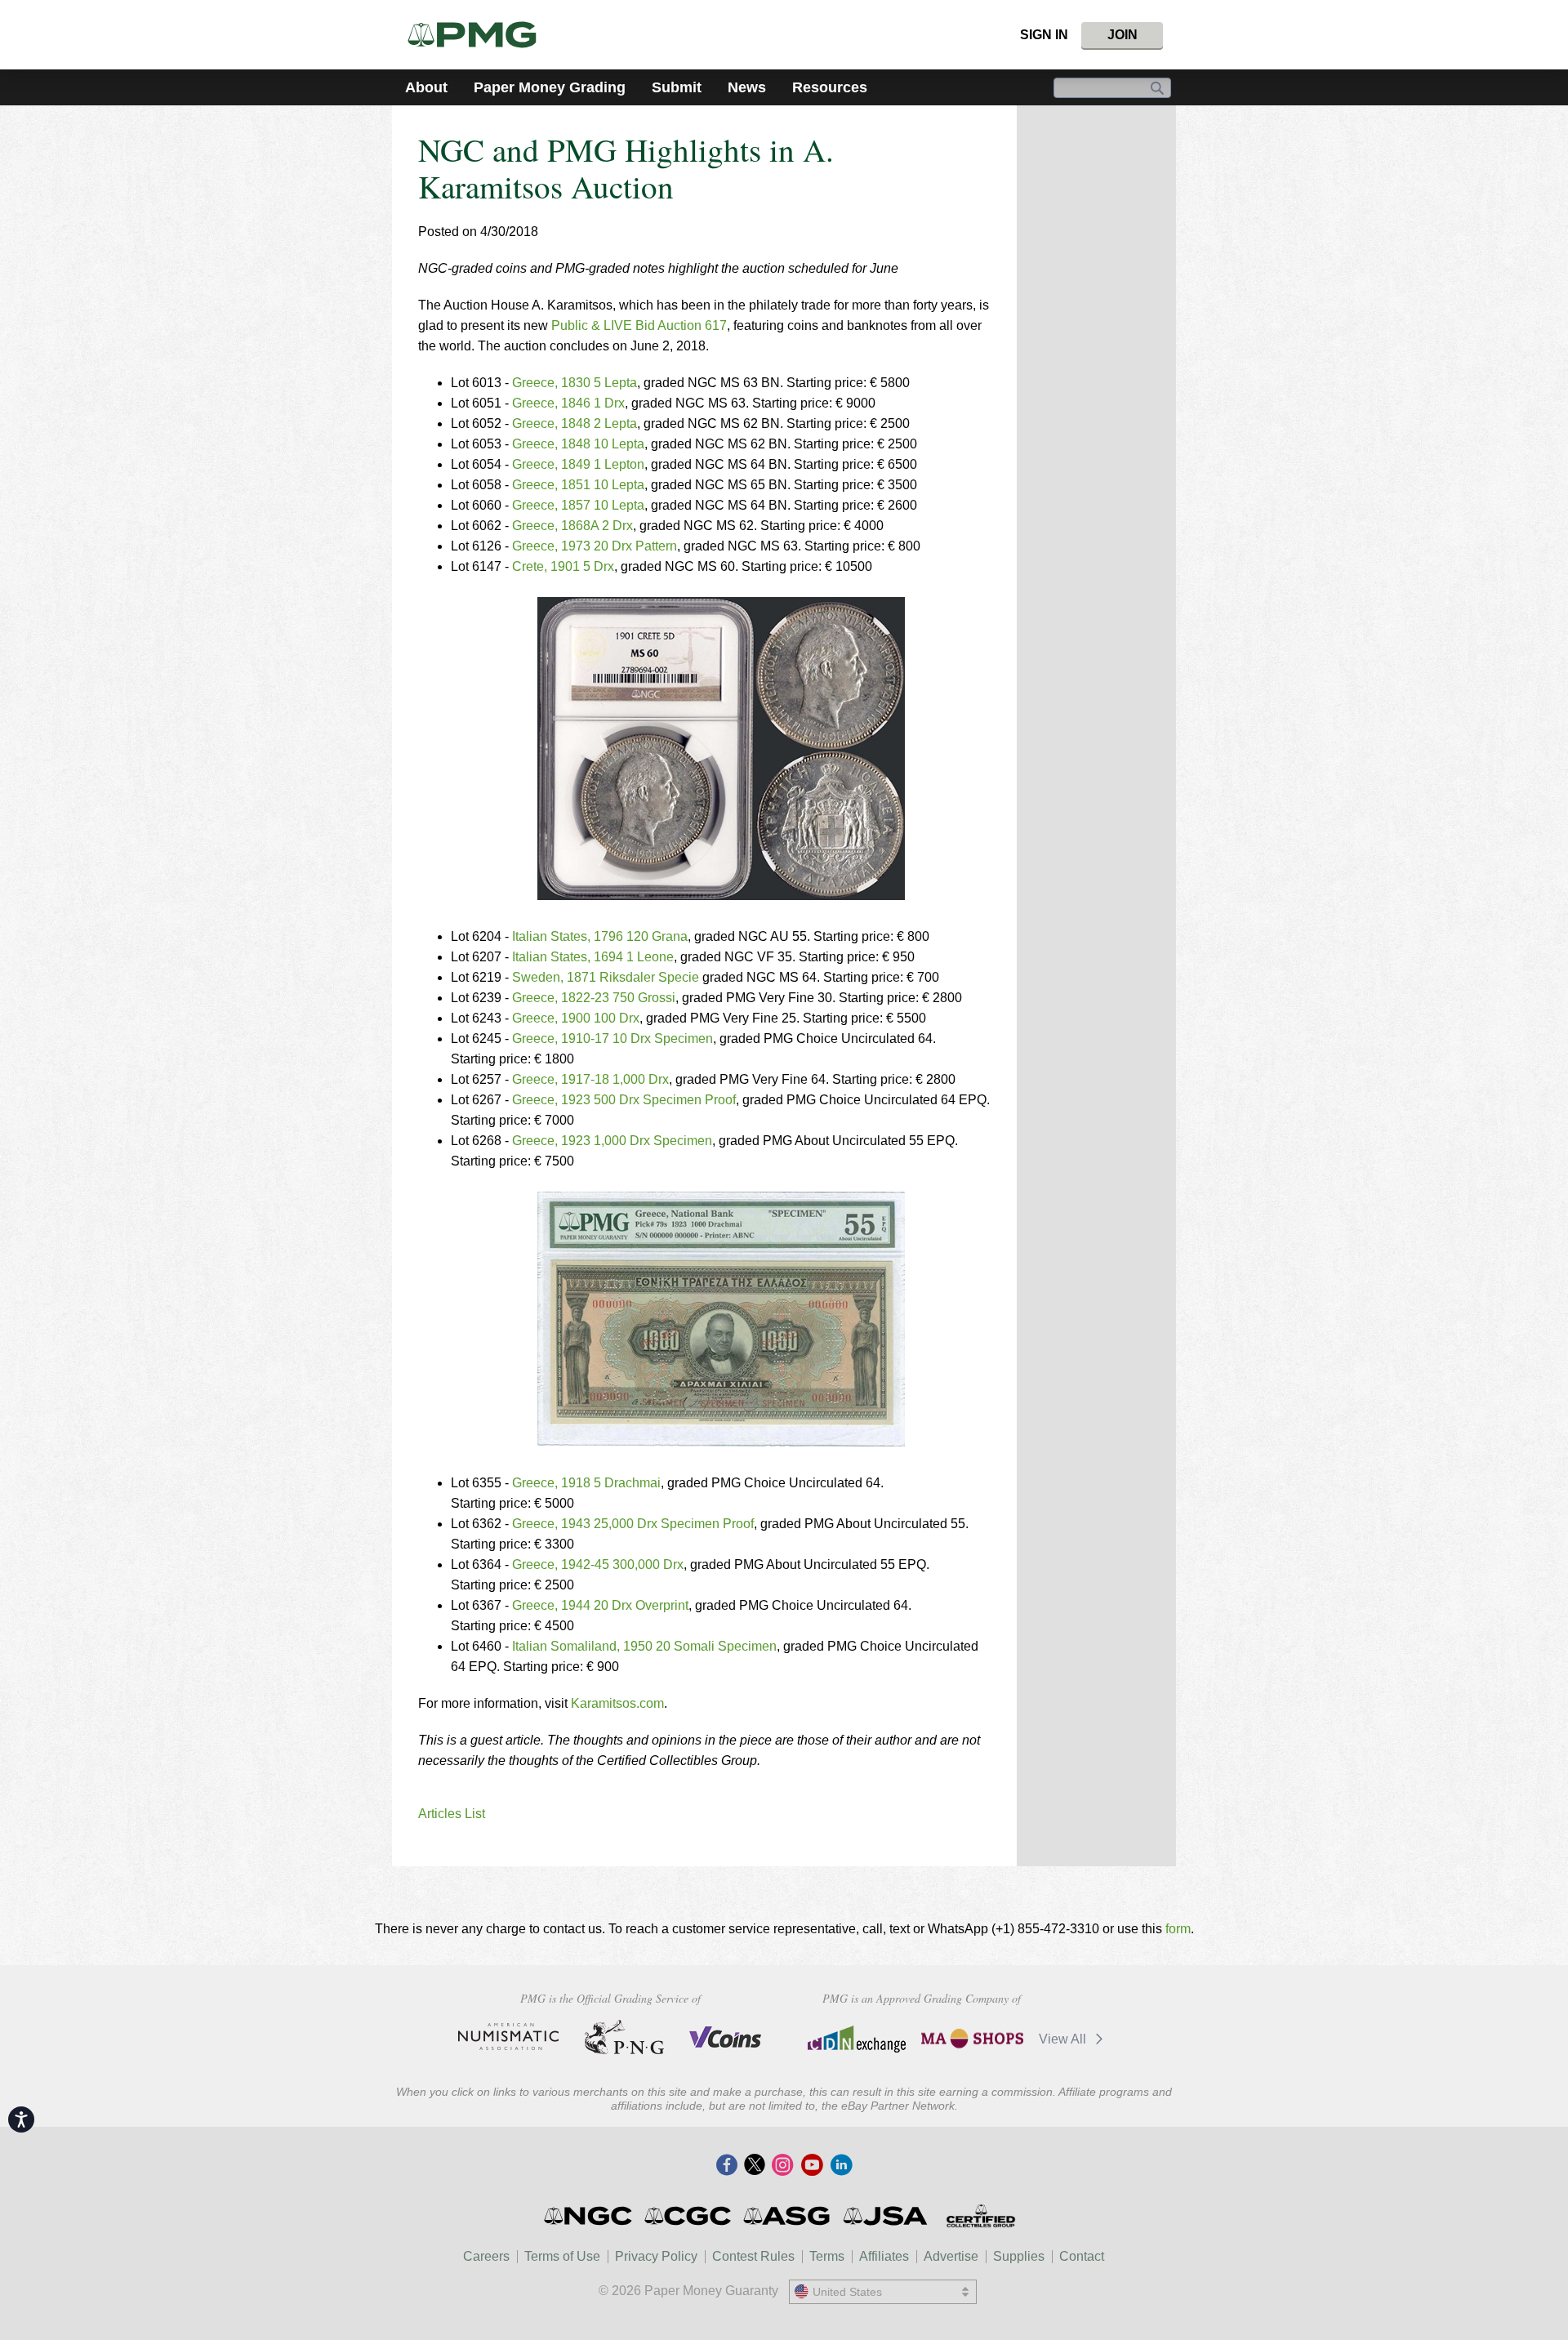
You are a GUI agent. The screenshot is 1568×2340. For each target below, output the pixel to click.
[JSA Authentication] (885, 2216)
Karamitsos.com (617, 1703)
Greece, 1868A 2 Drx (572, 526)
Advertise (951, 2256)
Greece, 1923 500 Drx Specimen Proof (624, 1100)
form (1178, 1929)
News (747, 87)
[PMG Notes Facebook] (727, 2166)
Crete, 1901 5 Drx (563, 566)
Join (1123, 35)
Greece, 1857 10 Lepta (578, 505)
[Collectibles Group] (980, 2216)
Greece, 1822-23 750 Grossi (594, 998)
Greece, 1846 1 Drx (568, 403)
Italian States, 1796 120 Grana (600, 936)
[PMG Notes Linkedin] (841, 2166)
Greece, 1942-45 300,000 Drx (598, 1564)
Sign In (1044, 35)
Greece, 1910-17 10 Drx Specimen (612, 1039)
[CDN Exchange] (856, 2039)
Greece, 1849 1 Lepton (578, 464)
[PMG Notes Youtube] (812, 2166)
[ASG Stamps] (788, 2216)
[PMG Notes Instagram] (782, 2166)
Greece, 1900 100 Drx (576, 1018)
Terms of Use (562, 2256)
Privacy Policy (656, 2256)
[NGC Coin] (589, 2216)
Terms (827, 2256)
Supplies (1019, 2256)
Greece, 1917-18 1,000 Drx (590, 1079)
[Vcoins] (726, 2037)
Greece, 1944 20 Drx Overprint (600, 1605)
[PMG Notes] (479, 35)
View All (1064, 2039)
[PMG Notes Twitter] (755, 2166)
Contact (1082, 2256)
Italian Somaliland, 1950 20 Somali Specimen (644, 1646)
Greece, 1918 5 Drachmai (586, 1483)
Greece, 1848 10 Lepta (578, 444)
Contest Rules (753, 2256)
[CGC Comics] (689, 2216)
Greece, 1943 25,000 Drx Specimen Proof (633, 1524)
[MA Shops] (972, 2039)
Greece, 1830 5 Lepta (575, 383)
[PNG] (624, 2037)
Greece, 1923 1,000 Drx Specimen (612, 1141)
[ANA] (508, 2037)
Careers (486, 2256)
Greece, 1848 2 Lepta (575, 423)
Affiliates (884, 2256)
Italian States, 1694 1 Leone (593, 957)
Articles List (452, 1814)
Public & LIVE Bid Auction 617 (639, 325)
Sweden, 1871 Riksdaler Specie (606, 977)
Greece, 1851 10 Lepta (578, 485)
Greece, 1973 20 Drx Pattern (595, 546)
